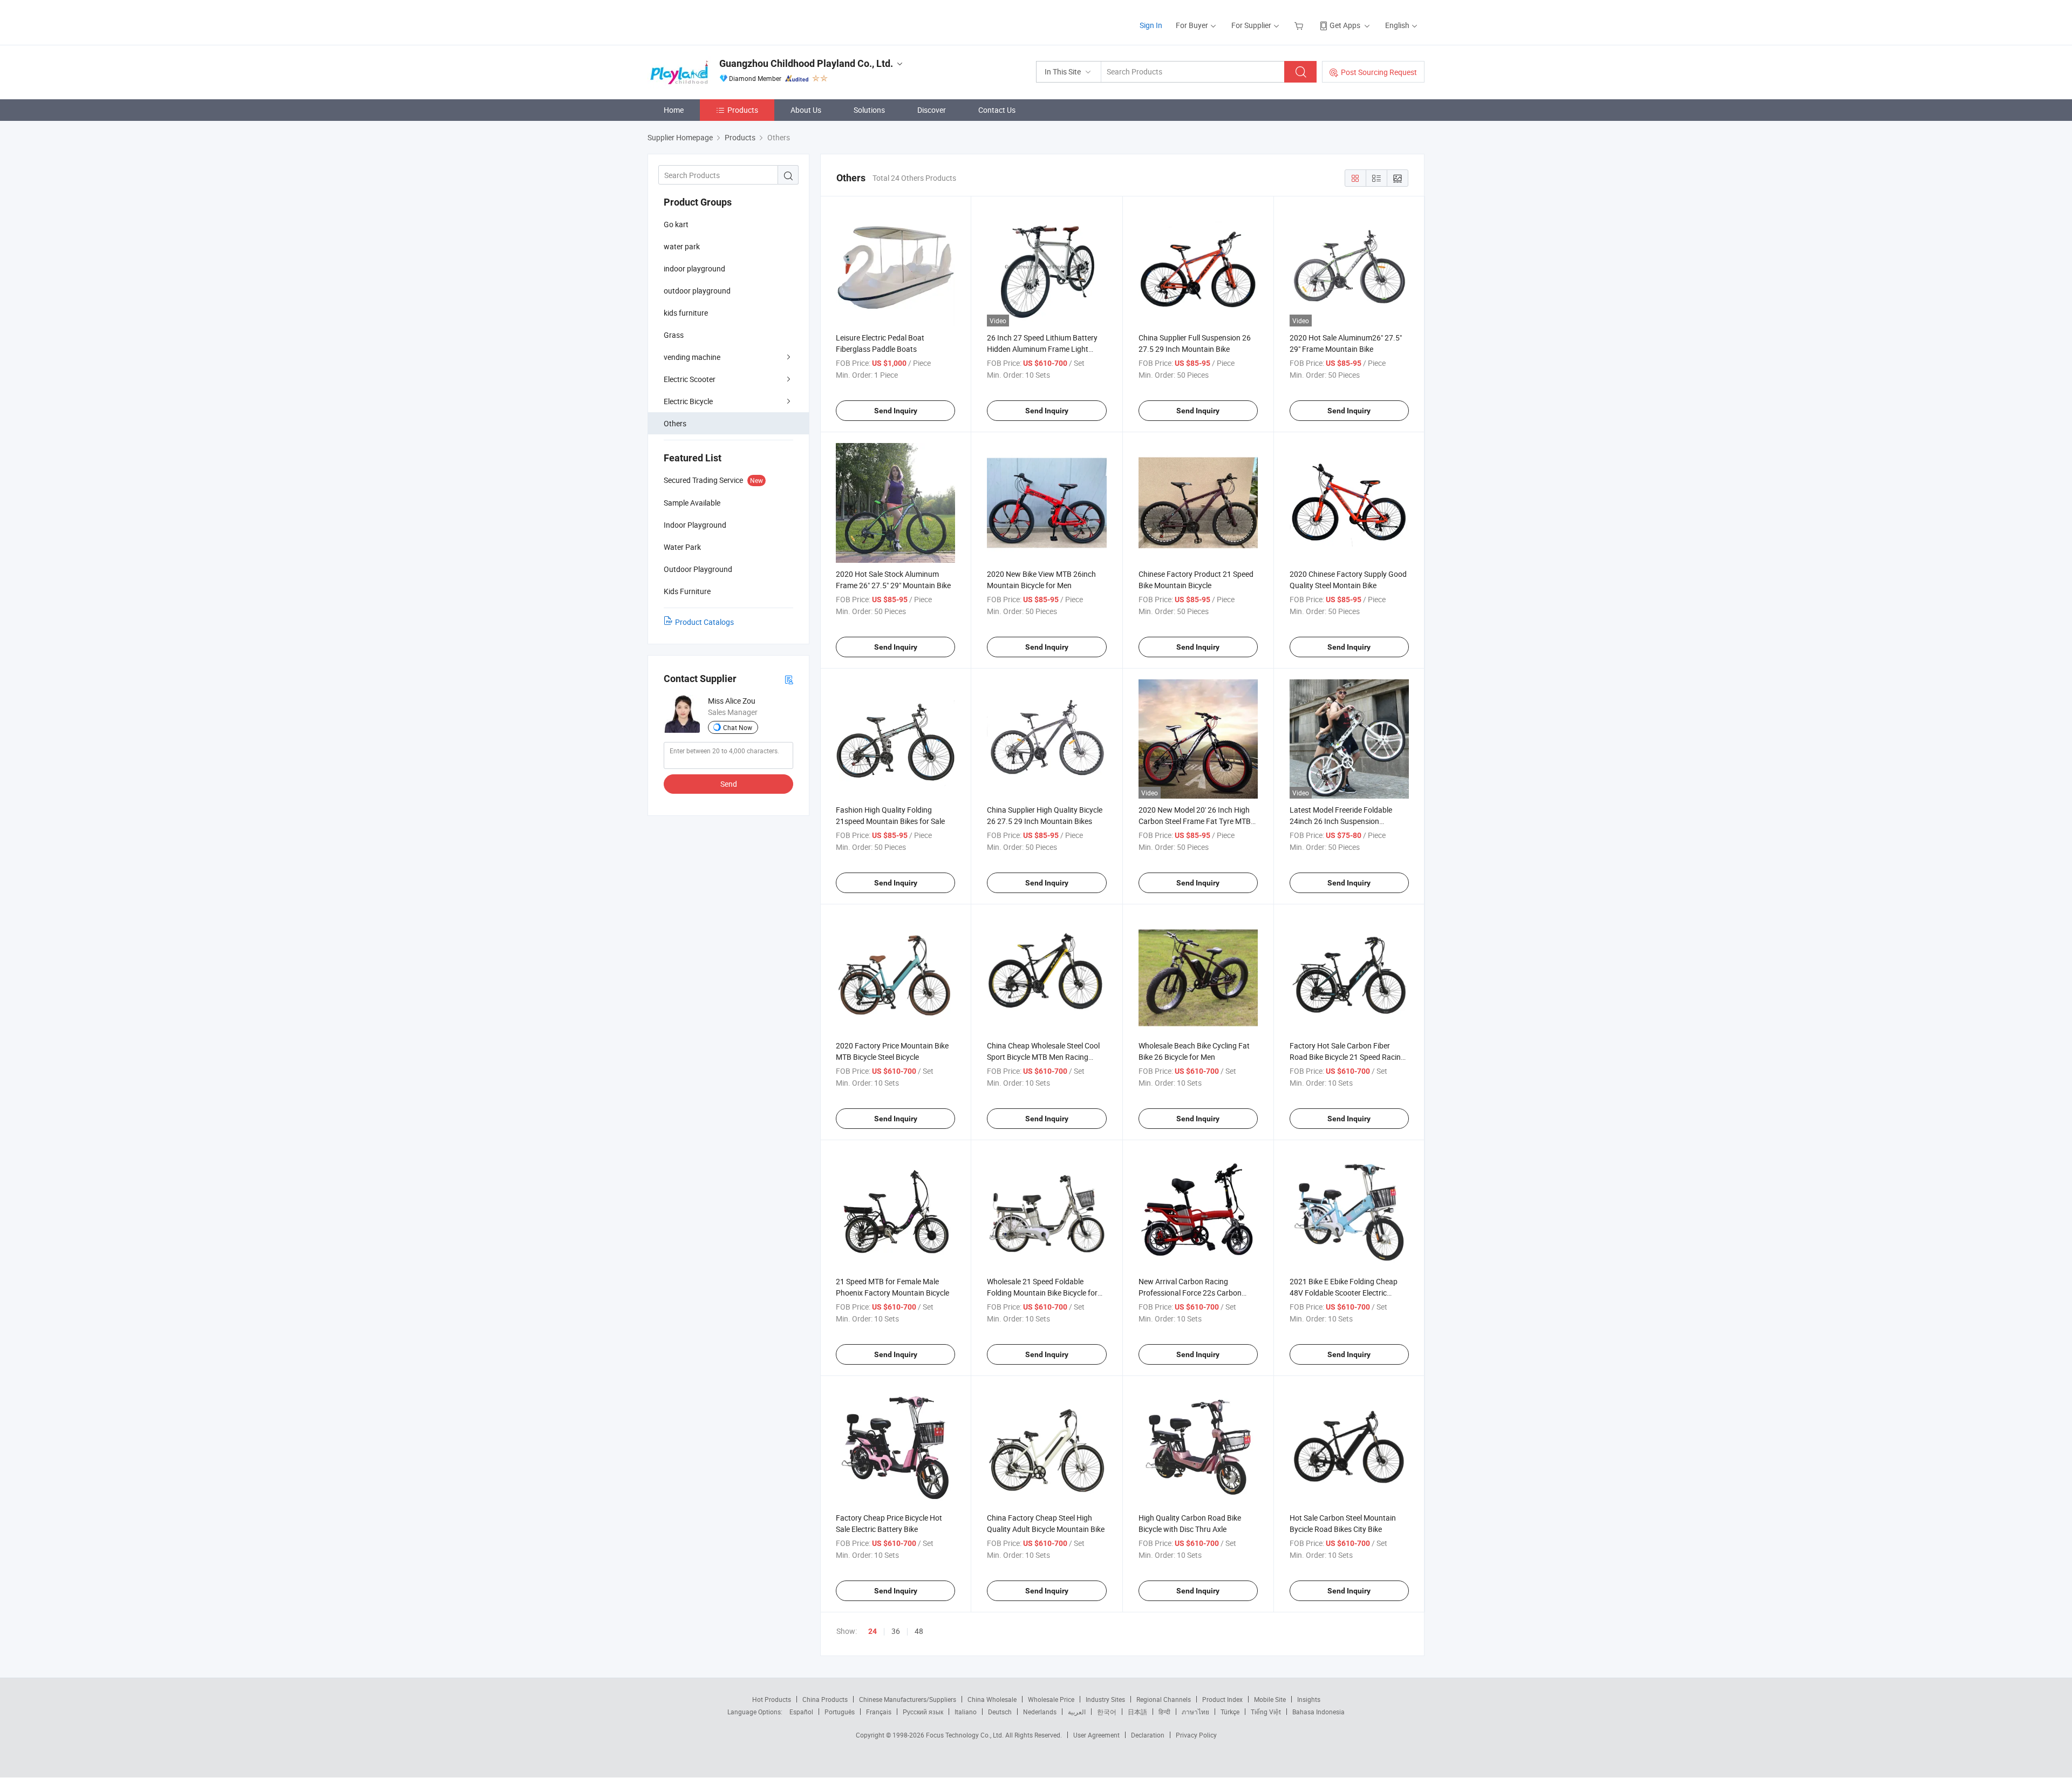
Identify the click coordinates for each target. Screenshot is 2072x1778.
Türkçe (1230, 1712)
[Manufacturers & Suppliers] (717, 21)
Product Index (1222, 1699)
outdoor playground (697, 291)
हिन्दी (1164, 1712)
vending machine (692, 357)
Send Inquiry (896, 411)
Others (675, 423)
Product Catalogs (704, 622)
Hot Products (772, 1699)
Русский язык (923, 1712)
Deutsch (1000, 1712)
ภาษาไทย (1195, 1712)
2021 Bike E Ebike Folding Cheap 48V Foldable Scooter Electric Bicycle (1344, 1293)
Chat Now (738, 727)
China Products (825, 1699)
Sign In (1151, 25)
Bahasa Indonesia (1318, 1712)
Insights (1309, 1699)
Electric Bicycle (688, 401)
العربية (1077, 1712)
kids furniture (686, 313)
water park (682, 246)
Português (840, 1712)
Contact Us (997, 110)
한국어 (1107, 1712)
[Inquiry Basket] (1300, 25)
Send (729, 784)
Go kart (676, 224)
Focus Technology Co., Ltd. (966, 1735)
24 (873, 1631)
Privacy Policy (1196, 1735)
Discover (932, 110)
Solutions (869, 110)
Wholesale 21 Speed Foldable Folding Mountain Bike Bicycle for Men (1042, 1293)
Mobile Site (1270, 1699)
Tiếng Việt (1266, 1712)
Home (674, 110)
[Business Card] (789, 679)
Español (801, 1712)
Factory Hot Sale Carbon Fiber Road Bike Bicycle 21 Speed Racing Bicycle (1347, 1057)
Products (743, 110)
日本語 (1137, 1712)
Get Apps (1345, 25)
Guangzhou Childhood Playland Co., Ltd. (806, 63)
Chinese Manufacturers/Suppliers (908, 1699)
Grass (674, 335)
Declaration (1148, 1735)
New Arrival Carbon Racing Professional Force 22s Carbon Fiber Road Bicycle (1190, 1293)
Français (879, 1712)
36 (896, 1631)
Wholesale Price (1051, 1699)
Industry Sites (1105, 1699)
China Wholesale (992, 1699)
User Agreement (1096, 1735)
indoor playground (694, 268)
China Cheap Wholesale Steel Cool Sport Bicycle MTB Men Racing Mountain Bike (1043, 1057)
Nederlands (1040, 1712)
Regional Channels (1164, 1699)
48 (919, 1631)
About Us (806, 110)
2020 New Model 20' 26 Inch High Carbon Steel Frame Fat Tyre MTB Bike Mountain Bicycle (1195, 821)
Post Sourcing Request (1379, 72)
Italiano (966, 1712)
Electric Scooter (690, 379)
